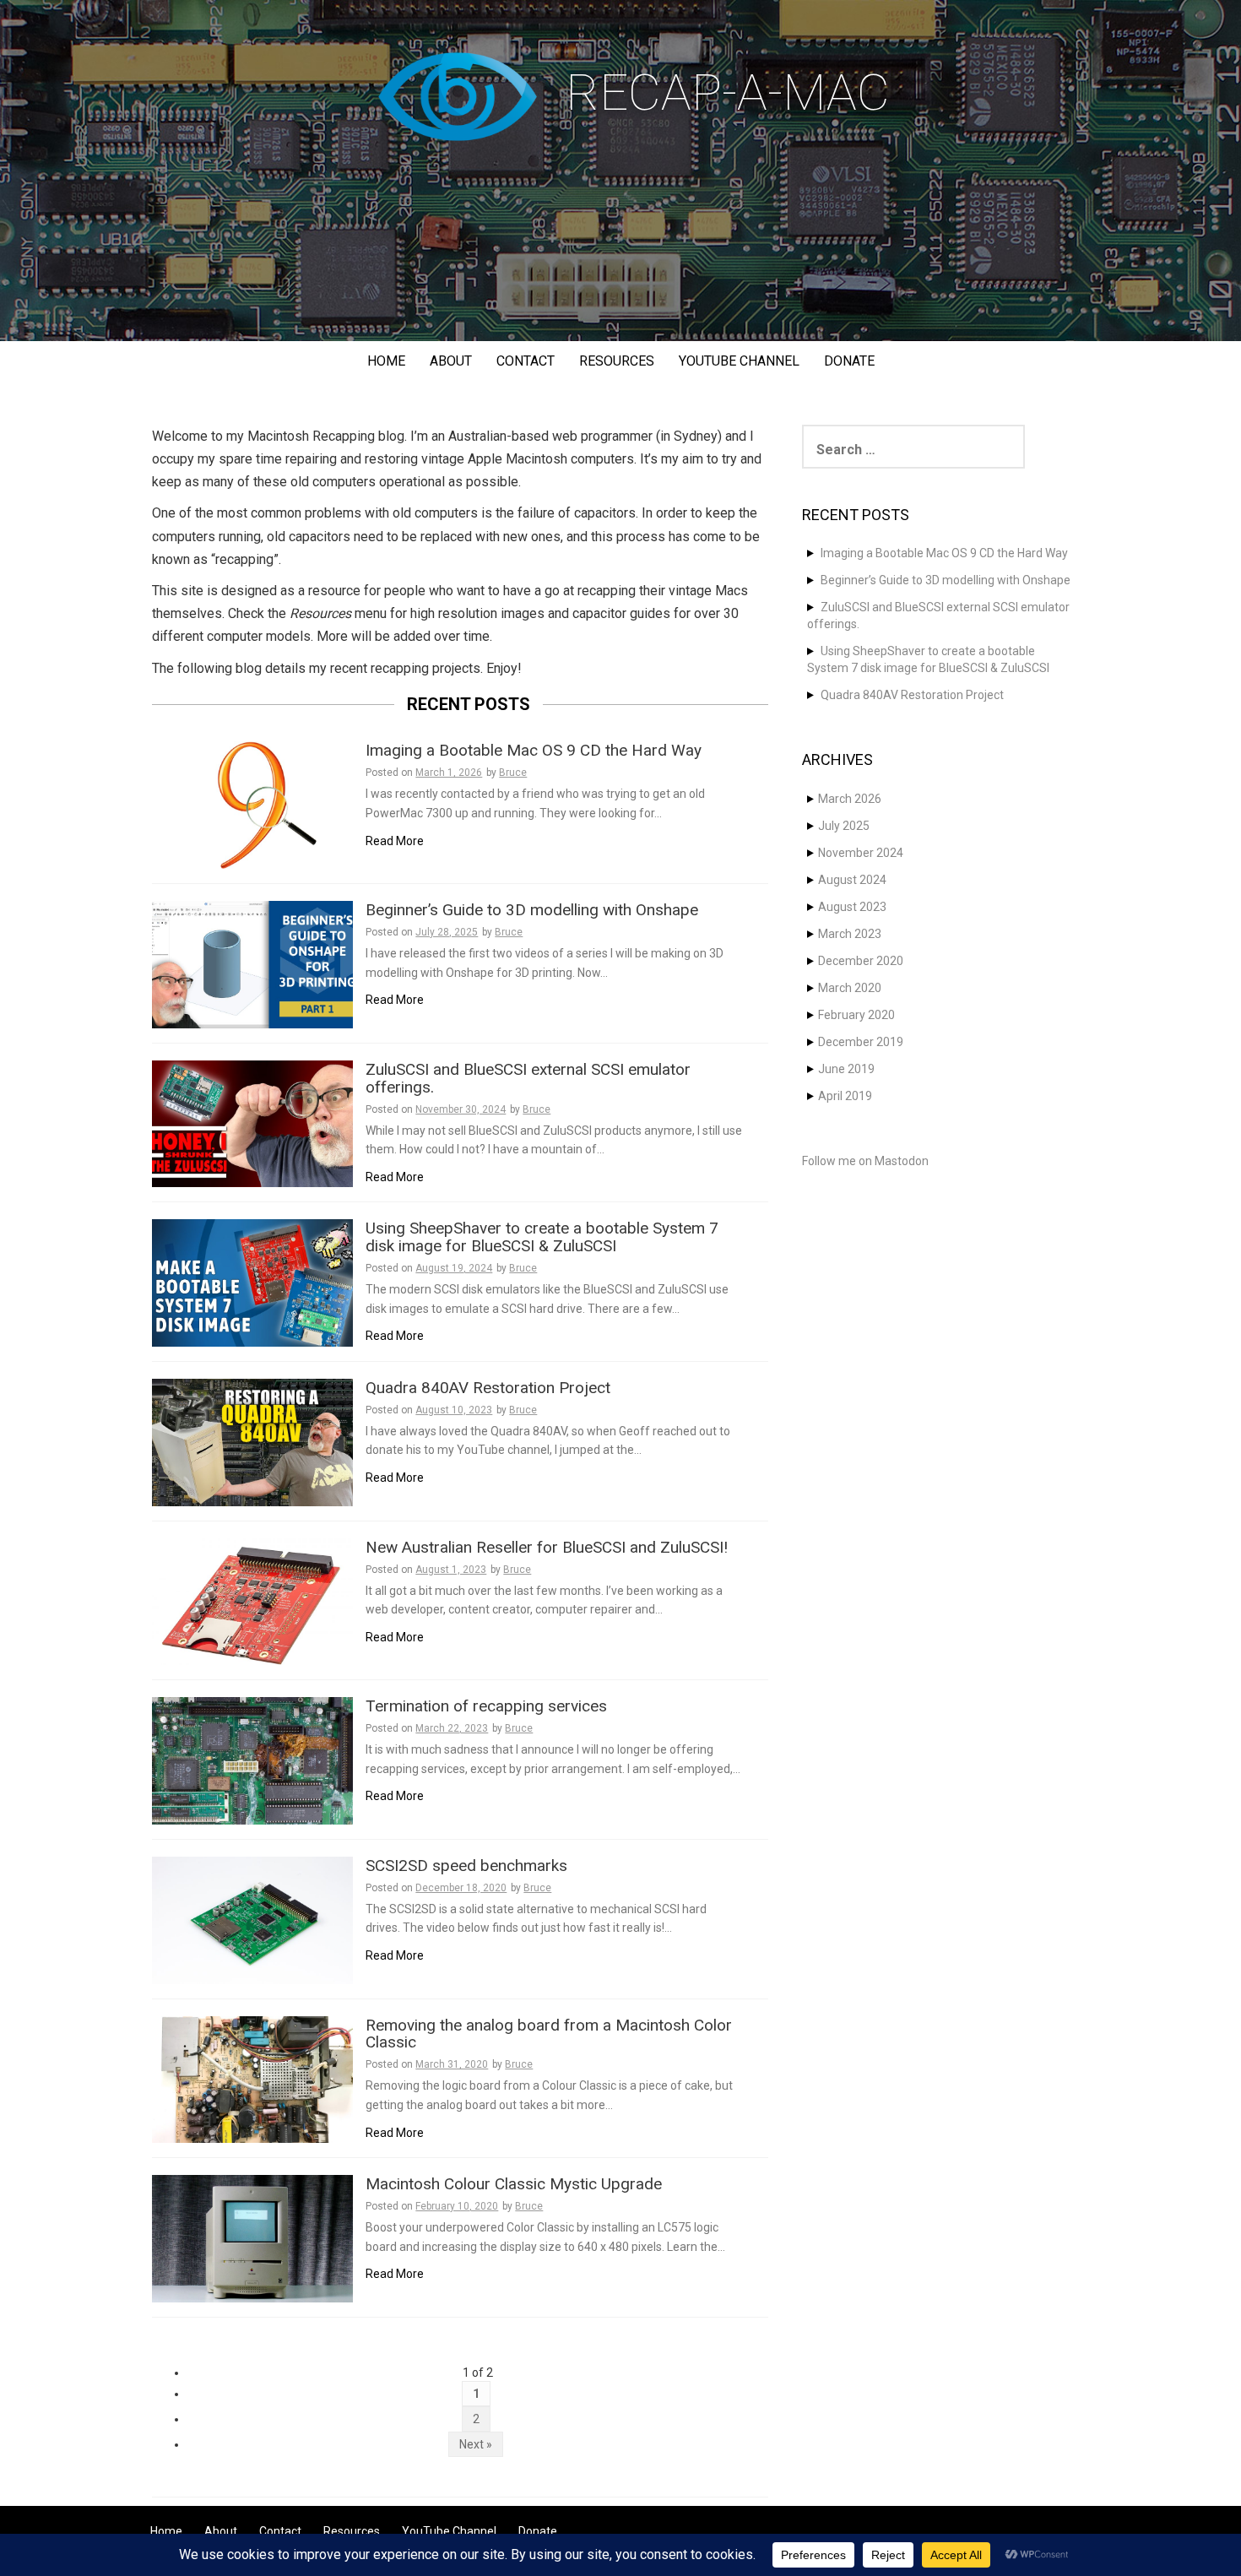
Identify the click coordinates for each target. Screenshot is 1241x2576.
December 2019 (861, 1042)
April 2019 (845, 1096)
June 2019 (846, 1069)
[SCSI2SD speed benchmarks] (252, 1919)
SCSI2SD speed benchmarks (466, 1866)
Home (386, 361)
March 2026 (850, 799)
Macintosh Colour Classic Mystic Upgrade (514, 2185)
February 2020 (856, 1015)
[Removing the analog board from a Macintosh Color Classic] (252, 2079)
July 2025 (844, 826)
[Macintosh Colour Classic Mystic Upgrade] (252, 2237)
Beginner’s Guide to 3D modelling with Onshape (532, 911)
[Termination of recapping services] (252, 1760)
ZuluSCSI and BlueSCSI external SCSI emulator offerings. (528, 1079)
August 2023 (852, 907)
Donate (849, 361)
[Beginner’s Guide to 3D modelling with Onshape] (252, 963)
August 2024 (852, 880)
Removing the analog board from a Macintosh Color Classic (549, 2035)
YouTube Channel (739, 361)
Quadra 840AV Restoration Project (488, 1388)
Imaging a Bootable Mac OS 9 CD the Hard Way (534, 751)
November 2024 (861, 853)
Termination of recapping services (486, 1707)
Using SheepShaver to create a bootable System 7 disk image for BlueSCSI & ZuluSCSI (542, 1238)
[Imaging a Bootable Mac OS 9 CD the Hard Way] (252, 804)
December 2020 (861, 961)
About (451, 361)
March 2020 (850, 988)
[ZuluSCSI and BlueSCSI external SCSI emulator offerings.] (252, 1123)
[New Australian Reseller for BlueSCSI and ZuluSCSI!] (252, 1601)
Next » (476, 2444)
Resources (617, 361)
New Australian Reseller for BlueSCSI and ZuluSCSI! (547, 1548)
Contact (526, 361)
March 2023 (850, 934)
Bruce (513, 773)
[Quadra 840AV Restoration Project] (252, 1441)
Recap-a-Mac (728, 92)
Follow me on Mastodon (865, 1161)
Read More (395, 841)
